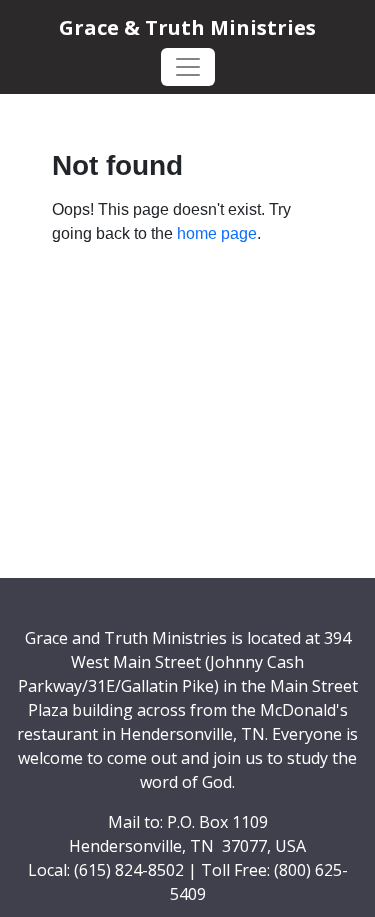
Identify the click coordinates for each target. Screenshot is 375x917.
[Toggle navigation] (188, 67)
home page (217, 233)
